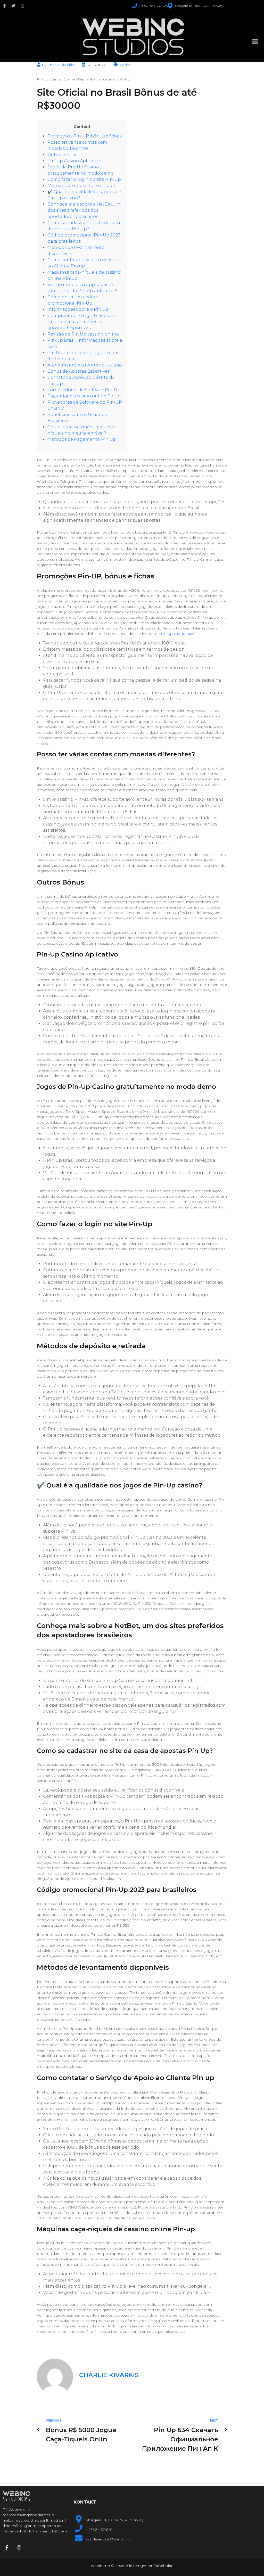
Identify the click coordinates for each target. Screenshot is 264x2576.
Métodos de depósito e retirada (81, 186)
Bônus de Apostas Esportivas (79, 371)
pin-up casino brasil (178, 634)
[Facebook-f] (5, 6)
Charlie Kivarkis (61, 65)
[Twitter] (14, 6)
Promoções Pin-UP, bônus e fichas (85, 136)
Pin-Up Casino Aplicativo (74, 161)
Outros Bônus (62, 155)
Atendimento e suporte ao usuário (85, 365)
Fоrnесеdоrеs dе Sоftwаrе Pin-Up (84, 390)
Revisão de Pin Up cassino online (83, 334)
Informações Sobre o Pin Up (78, 309)
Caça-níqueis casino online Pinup (84, 396)
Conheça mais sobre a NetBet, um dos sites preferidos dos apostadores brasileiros (84, 210)
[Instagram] (23, 6)
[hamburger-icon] (255, 42)
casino (126, 65)
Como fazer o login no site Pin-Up (84, 179)
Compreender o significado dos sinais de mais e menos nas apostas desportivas (81, 322)
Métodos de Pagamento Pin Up (82, 439)
